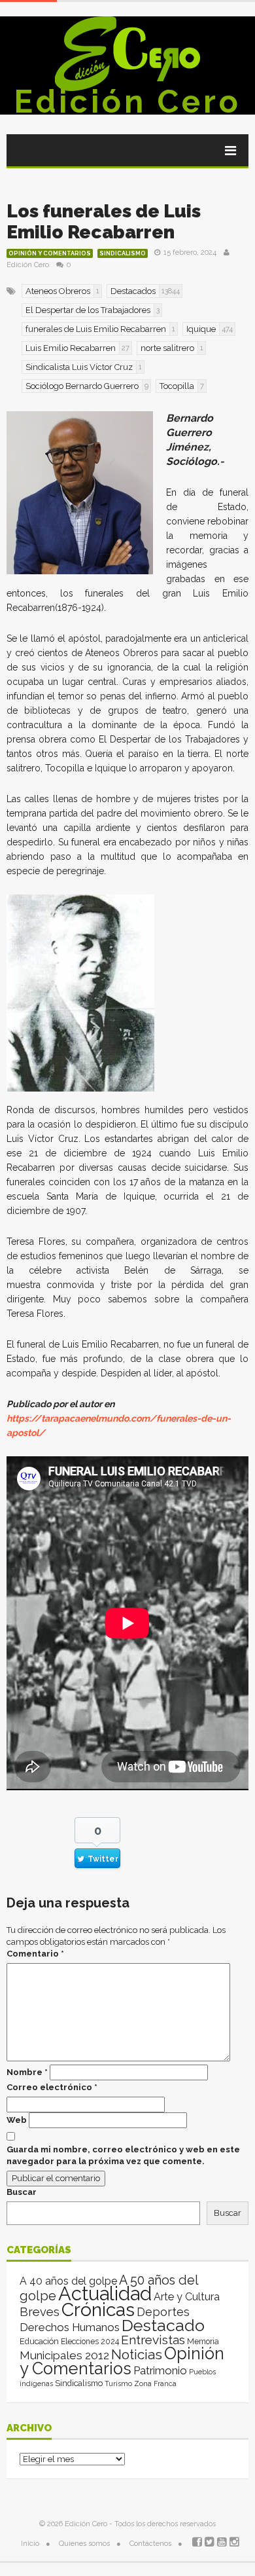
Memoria (203, 2342)
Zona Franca (155, 2383)
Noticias (137, 2354)
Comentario (35, 1954)
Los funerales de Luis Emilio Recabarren (104, 222)
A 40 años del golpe (68, 2281)
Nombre (27, 2072)
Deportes (163, 2312)
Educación (39, 2341)
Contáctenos (150, 2544)
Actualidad (105, 2293)
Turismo (118, 2383)
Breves (40, 2312)
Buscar (22, 2192)
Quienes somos (84, 2544)
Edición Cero (127, 101)
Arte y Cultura (187, 2297)
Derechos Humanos (70, 2327)
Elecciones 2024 (90, 2342)
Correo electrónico (52, 2087)
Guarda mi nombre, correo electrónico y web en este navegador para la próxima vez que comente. (123, 2155)
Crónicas (98, 2309)
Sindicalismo (123, 253)
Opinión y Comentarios (50, 253)
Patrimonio (160, 2370)
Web (17, 2120)
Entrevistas (153, 2340)
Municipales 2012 (64, 2355)
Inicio (30, 2544)
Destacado (163, 2325)
